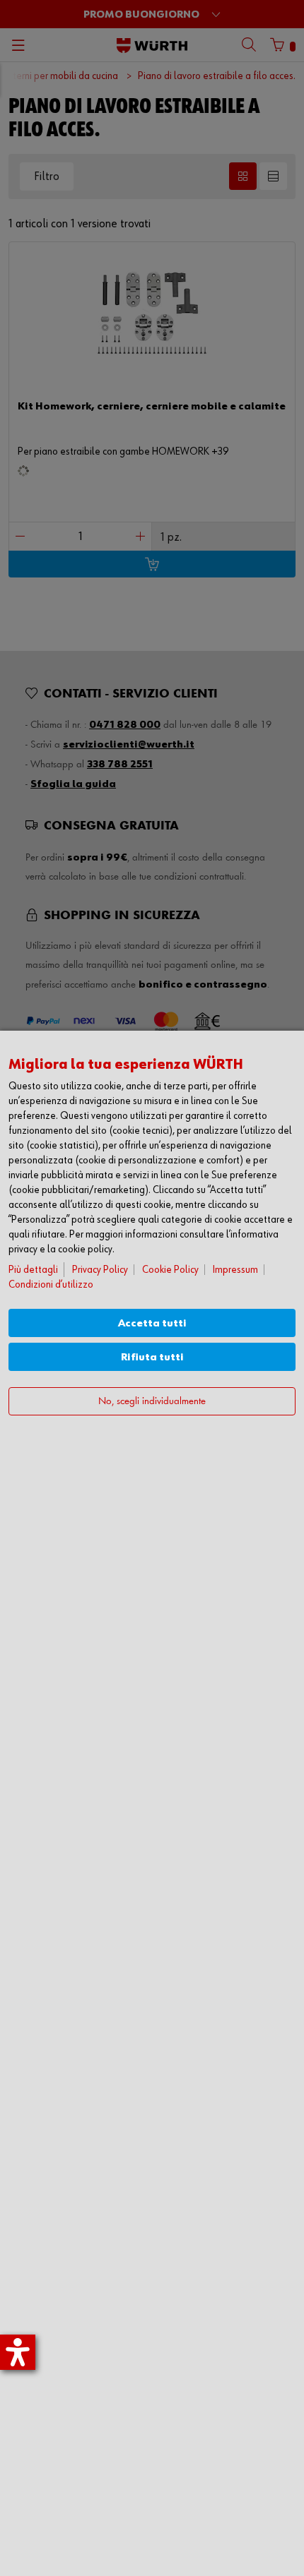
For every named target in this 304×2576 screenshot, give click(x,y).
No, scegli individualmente (152, 1402)
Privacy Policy (100, 1270)
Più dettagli (33, 1270)
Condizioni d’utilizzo (51, 1284)
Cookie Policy (170, 1270)
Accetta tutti (152, 1323)
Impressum (235, 1270)
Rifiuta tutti (152, 1357)
